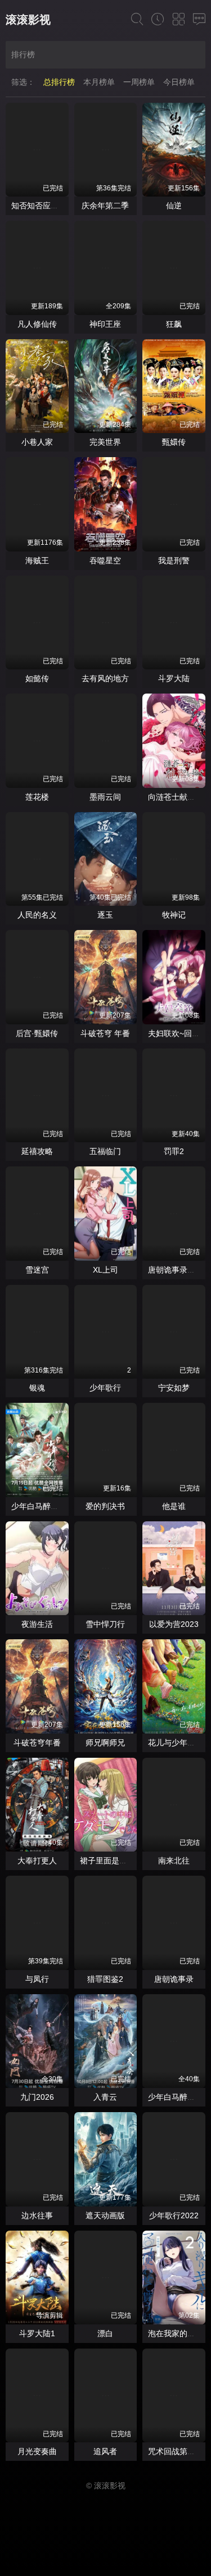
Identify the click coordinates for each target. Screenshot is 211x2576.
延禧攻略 (37, 1151)
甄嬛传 (174, 442)
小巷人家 (37, 442)
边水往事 (37, 2215)
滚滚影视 (28, 20)
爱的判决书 (105, 1506)
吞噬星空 (105, 560)
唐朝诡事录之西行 (179, 1270)
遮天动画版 (105, 2215)
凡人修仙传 (37, 324)
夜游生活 (37, 1624)
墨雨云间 (105, 797)
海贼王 (37, 560)
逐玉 (105, 915)
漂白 (105, 2333)
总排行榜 (59, 82)
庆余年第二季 (105, 206)
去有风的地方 (105, 678)
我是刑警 (174, 560)
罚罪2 (174, 1151)
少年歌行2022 (174, 2215)
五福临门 (105, 1151)
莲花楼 (37, 797)
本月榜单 (99, 82)
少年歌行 (105, 1388)
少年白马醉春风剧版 (47, 1506)
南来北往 (174, 1861)
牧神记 (174, 915)
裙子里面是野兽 (107, 1861)
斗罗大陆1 (37, 2333)
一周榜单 (139, 82)
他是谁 (174, 1506)
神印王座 (105, 324)
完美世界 (105, 442)
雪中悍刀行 (105, 1624)
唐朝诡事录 (174, 1979)
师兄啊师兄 (105, 1743)
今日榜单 (179, 82)
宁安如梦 (174, 1388)
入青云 (105, 2097)
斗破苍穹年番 (37, 1743)
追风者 (105, 2451)
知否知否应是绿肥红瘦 (51, 206)
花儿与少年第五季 (179, 1743)
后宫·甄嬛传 (37, 1033)
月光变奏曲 (37, 2451)
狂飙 (174, 324)
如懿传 (37, 678)
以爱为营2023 (174, 1624)
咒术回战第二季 (176, 2451)
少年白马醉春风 (176, 2097)
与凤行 (37, 1979)
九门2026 (37, 2097)
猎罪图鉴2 (105, 1979)
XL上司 (105, 1270)
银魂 (37, 1388)
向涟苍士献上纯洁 (179, 797)
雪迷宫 (37, 1270)
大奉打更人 (37, 1861)
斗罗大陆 (174, 678)
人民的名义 (37, 915)
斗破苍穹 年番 (105, 1033)
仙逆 (174, 206)
